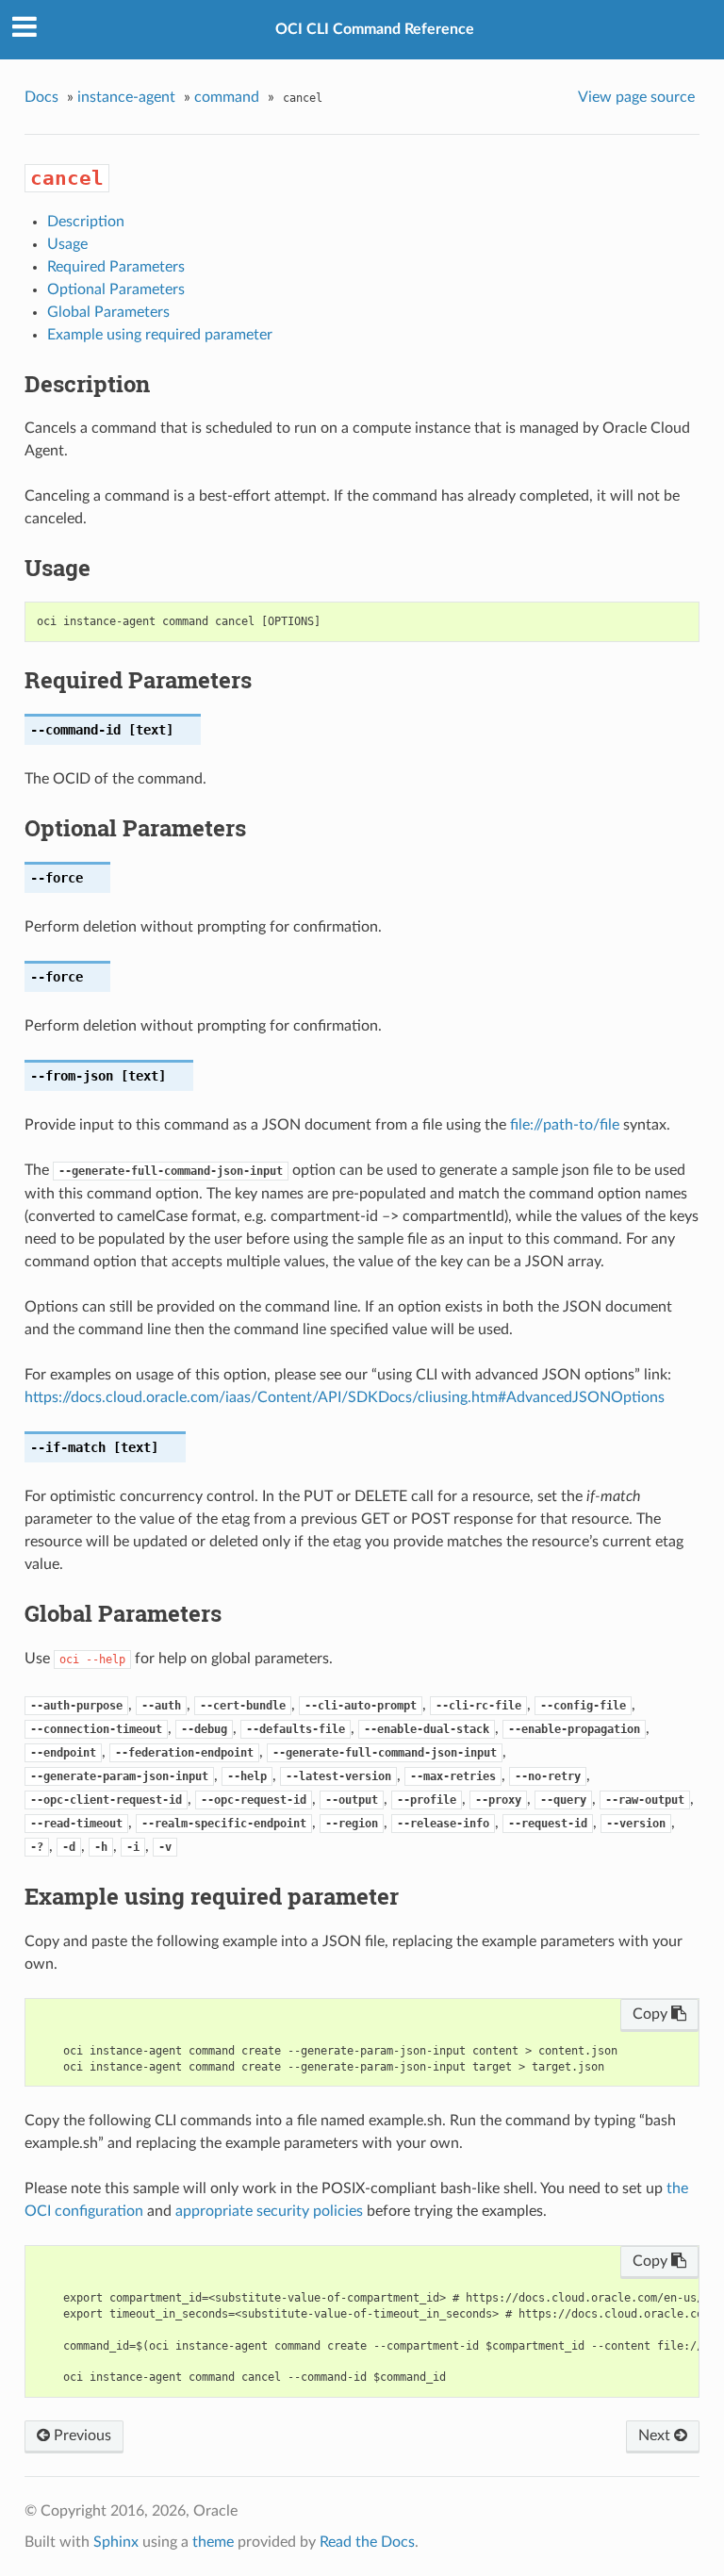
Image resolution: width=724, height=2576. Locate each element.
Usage (67, 244)
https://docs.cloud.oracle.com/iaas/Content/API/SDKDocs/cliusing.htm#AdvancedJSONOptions (345, 1397)
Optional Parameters (116, 289)
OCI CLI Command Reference (375, 29)
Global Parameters (108, 312)
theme (213, 2542)
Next (656, 2436)
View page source (636, 97)
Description (86, 222)
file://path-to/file (565, 1125)
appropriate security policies (269, 2211)
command (227, 97)
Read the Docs (367, 2542)
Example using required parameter (160, 335)
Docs (41, 97)
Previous (81, 2436)
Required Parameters (116, 267)
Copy (652, 2014)
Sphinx (116, 2542)
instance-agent (126, 97)
